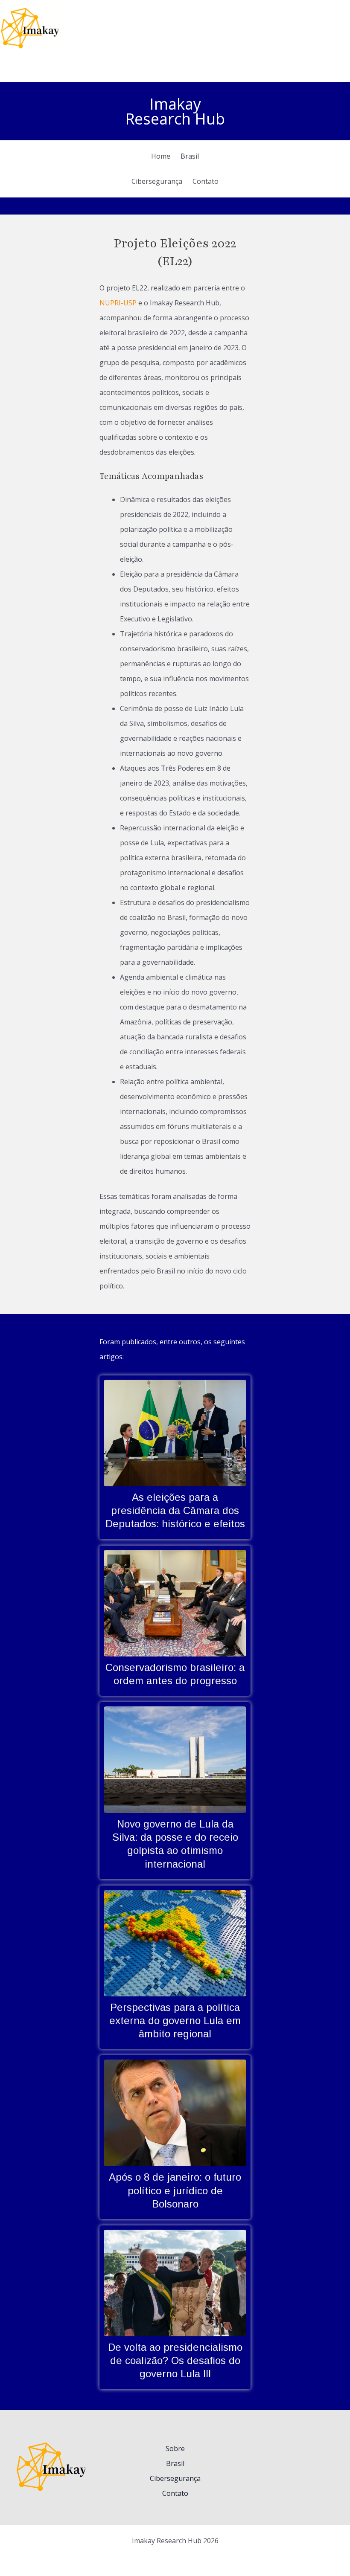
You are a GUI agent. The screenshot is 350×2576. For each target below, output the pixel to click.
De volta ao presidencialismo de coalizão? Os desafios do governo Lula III (175, 2283)
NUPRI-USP (118, 303)
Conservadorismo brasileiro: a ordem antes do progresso (175, 1603)
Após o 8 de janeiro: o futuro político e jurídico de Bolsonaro (175, 2112)
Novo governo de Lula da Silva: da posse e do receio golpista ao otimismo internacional (175, 1759)
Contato (175, 2493)
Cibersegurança (175, 2478)
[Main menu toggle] (345, 28)
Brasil (175, 2463)
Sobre (175, 2448)
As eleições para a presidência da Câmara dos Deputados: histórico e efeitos (175, 1433)
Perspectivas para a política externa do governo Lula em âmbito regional (175, 1943)
